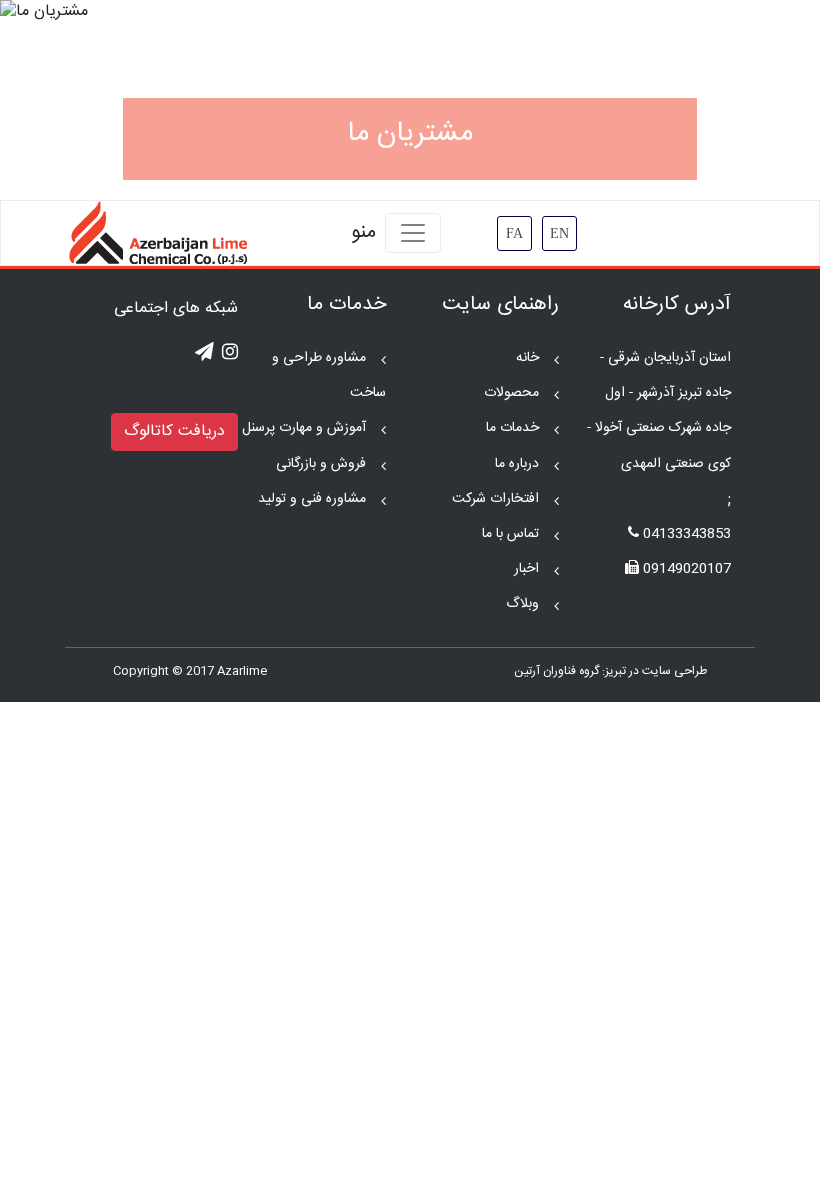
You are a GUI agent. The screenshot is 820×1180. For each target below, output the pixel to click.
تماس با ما (510, 534)
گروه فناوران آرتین (556, 671)
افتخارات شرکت (495, 499)
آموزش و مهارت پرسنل (304, 428)
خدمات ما (512, 428)
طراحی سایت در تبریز (656, 671)
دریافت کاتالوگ (174, 431)
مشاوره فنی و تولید (312, 499)
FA (514, 233)
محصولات (511, 393)
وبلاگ (522, 604)
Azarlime (242, 671)
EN (559, 233)
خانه (527, 358)
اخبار (526, 569)
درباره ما (517, 464)
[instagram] (230, 353)
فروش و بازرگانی (321, 464)
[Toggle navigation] (413, 233)
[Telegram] (204, 353)
